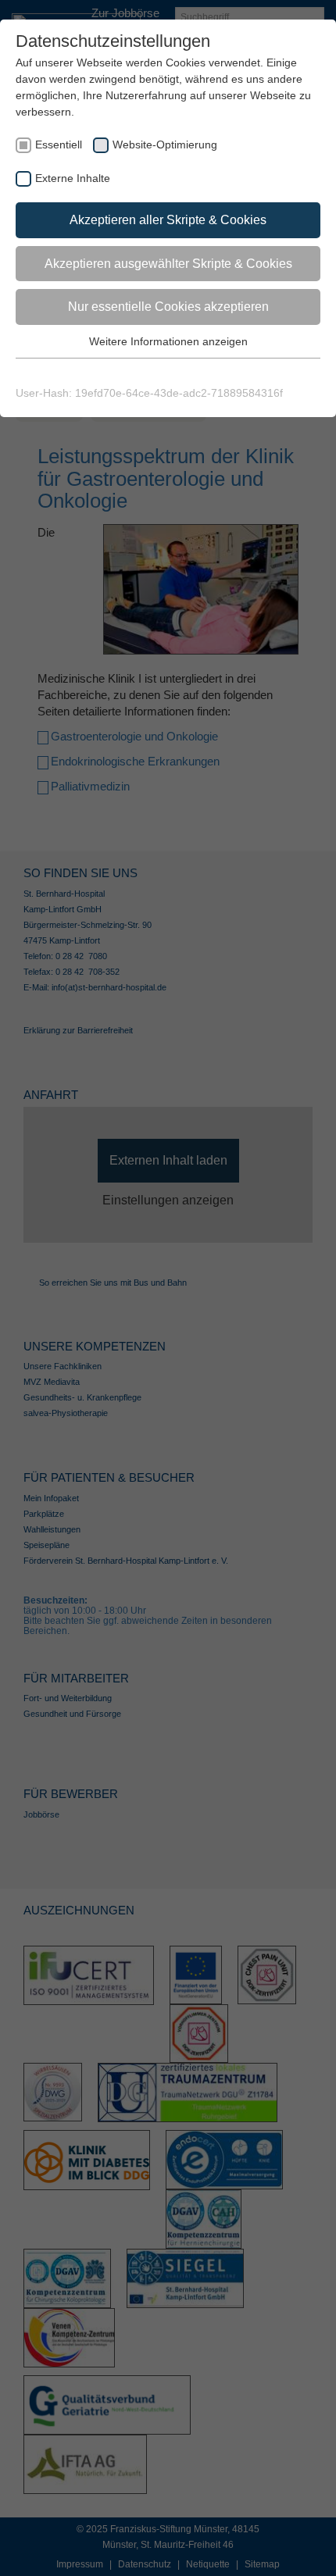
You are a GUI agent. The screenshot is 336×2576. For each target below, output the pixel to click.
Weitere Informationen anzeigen (168, 341)
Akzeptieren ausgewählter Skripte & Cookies (168, 264)
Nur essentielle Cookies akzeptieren (168, 307)
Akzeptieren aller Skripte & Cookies (168, 220)
